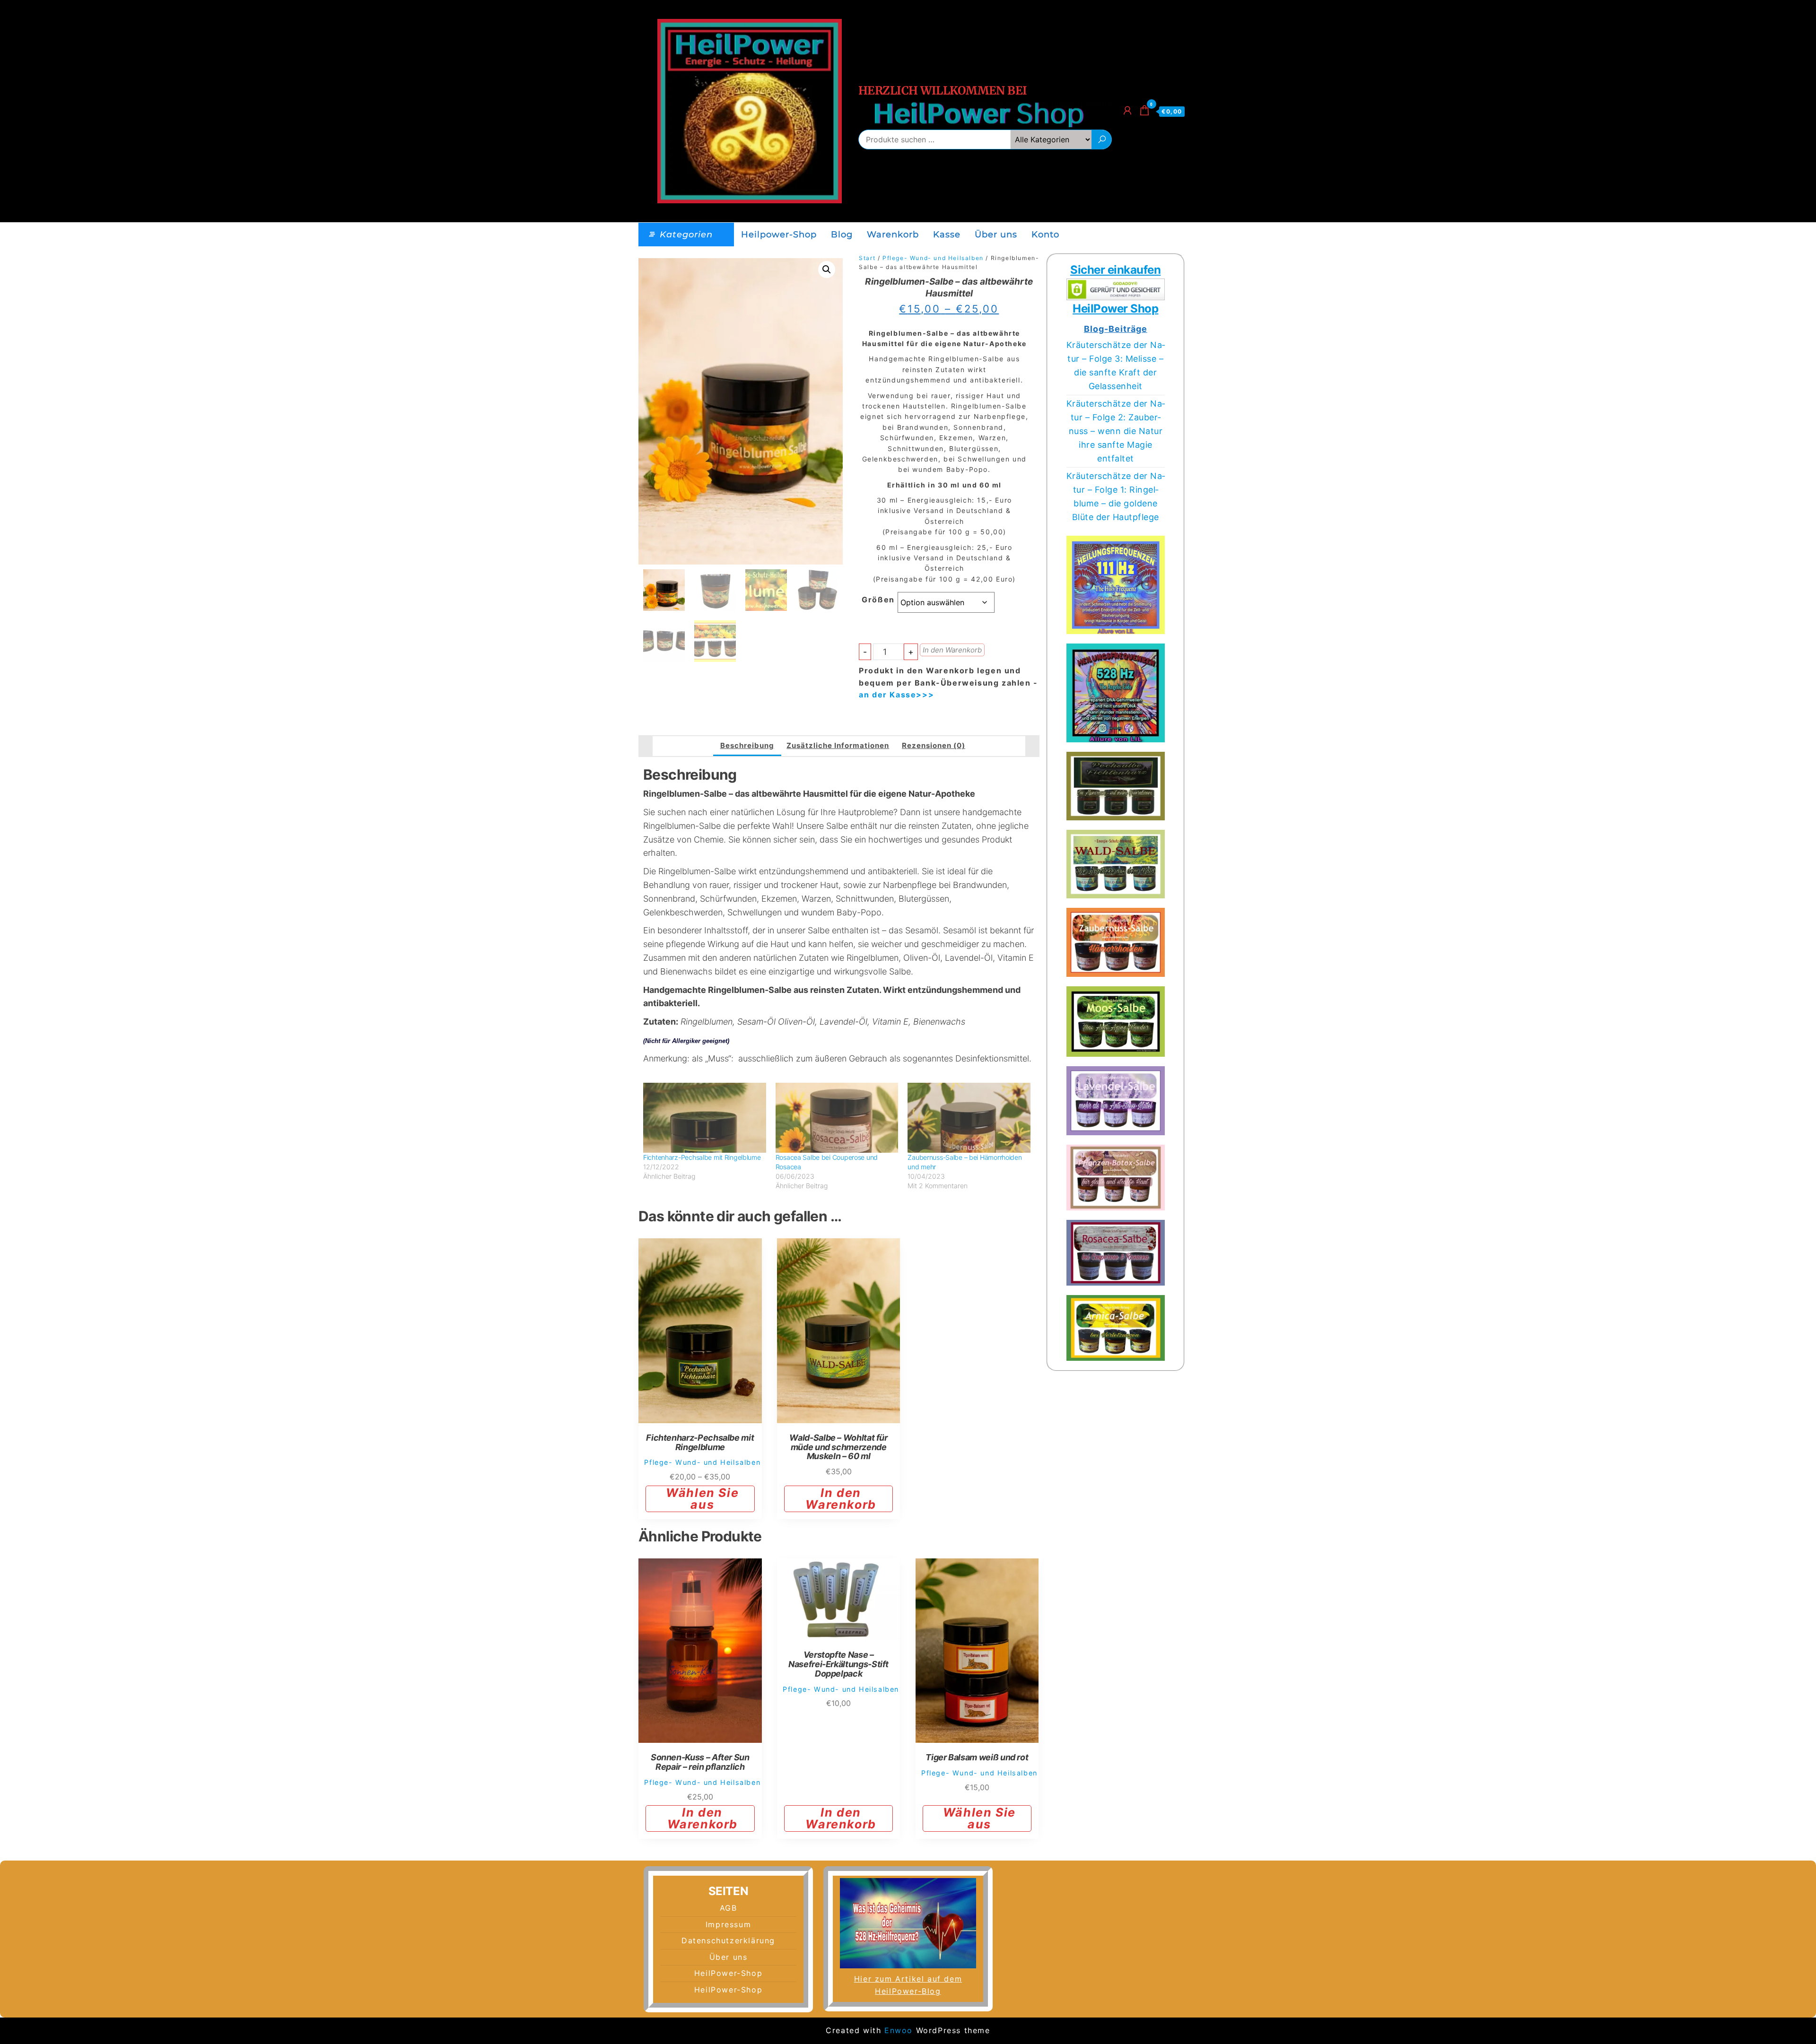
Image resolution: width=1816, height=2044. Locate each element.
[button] (827, 270)
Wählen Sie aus (702, 1499)
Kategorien (686, 235)
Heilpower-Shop (779, 235)
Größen (878, 600)
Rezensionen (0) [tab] (934, 745)
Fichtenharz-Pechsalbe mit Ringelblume (702, 1157)
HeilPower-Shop (728, 1973)
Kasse (947, 235)
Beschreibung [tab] (747, 745)
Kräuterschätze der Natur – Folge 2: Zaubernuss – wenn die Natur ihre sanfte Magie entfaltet (1116, 431)
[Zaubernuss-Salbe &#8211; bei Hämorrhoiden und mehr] (969, 1118)
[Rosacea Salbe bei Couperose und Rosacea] (837, 1118)
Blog (842, 235)
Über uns (996, 235)
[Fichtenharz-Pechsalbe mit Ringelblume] (705, 1118)
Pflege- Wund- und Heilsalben (933, 258)
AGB (729, 1908)
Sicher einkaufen (1115, 270)
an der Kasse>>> (896, 695)
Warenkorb (893, 235)
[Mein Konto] (1128, 110)
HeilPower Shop (1115, 309)
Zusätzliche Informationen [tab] (838, 745)
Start (867, 258)
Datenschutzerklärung (728, 1940)
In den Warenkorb (952, 650)
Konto (1045, 235)
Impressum (728, 1924)
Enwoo (899, 2030)
